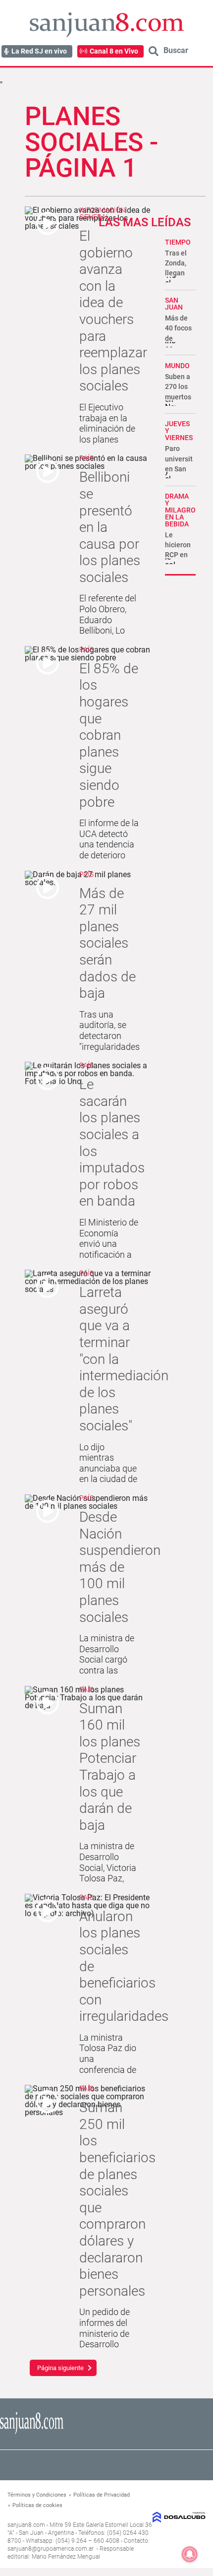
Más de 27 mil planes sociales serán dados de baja (107, 943)
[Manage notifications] (190, 2554)
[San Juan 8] (32, 2433)
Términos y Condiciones (37, 2495)
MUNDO (177, 366)
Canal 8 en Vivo (114, 51)
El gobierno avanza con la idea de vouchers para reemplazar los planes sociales (113, 311)
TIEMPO (178, 242)
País (86, 458)
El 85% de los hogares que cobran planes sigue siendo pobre (109, 735)
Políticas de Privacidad (102, 2495)
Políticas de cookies (37, 2505)
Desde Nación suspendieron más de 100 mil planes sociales (120, 1567)
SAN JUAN (174, 304)
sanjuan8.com (26, 2525)
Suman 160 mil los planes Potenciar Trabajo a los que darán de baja (110, 1767)
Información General (102, 213)
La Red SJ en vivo (39, 51)
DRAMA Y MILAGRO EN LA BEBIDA (180, 510)
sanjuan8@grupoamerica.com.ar (51, 2549)
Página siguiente (60, 2368)
